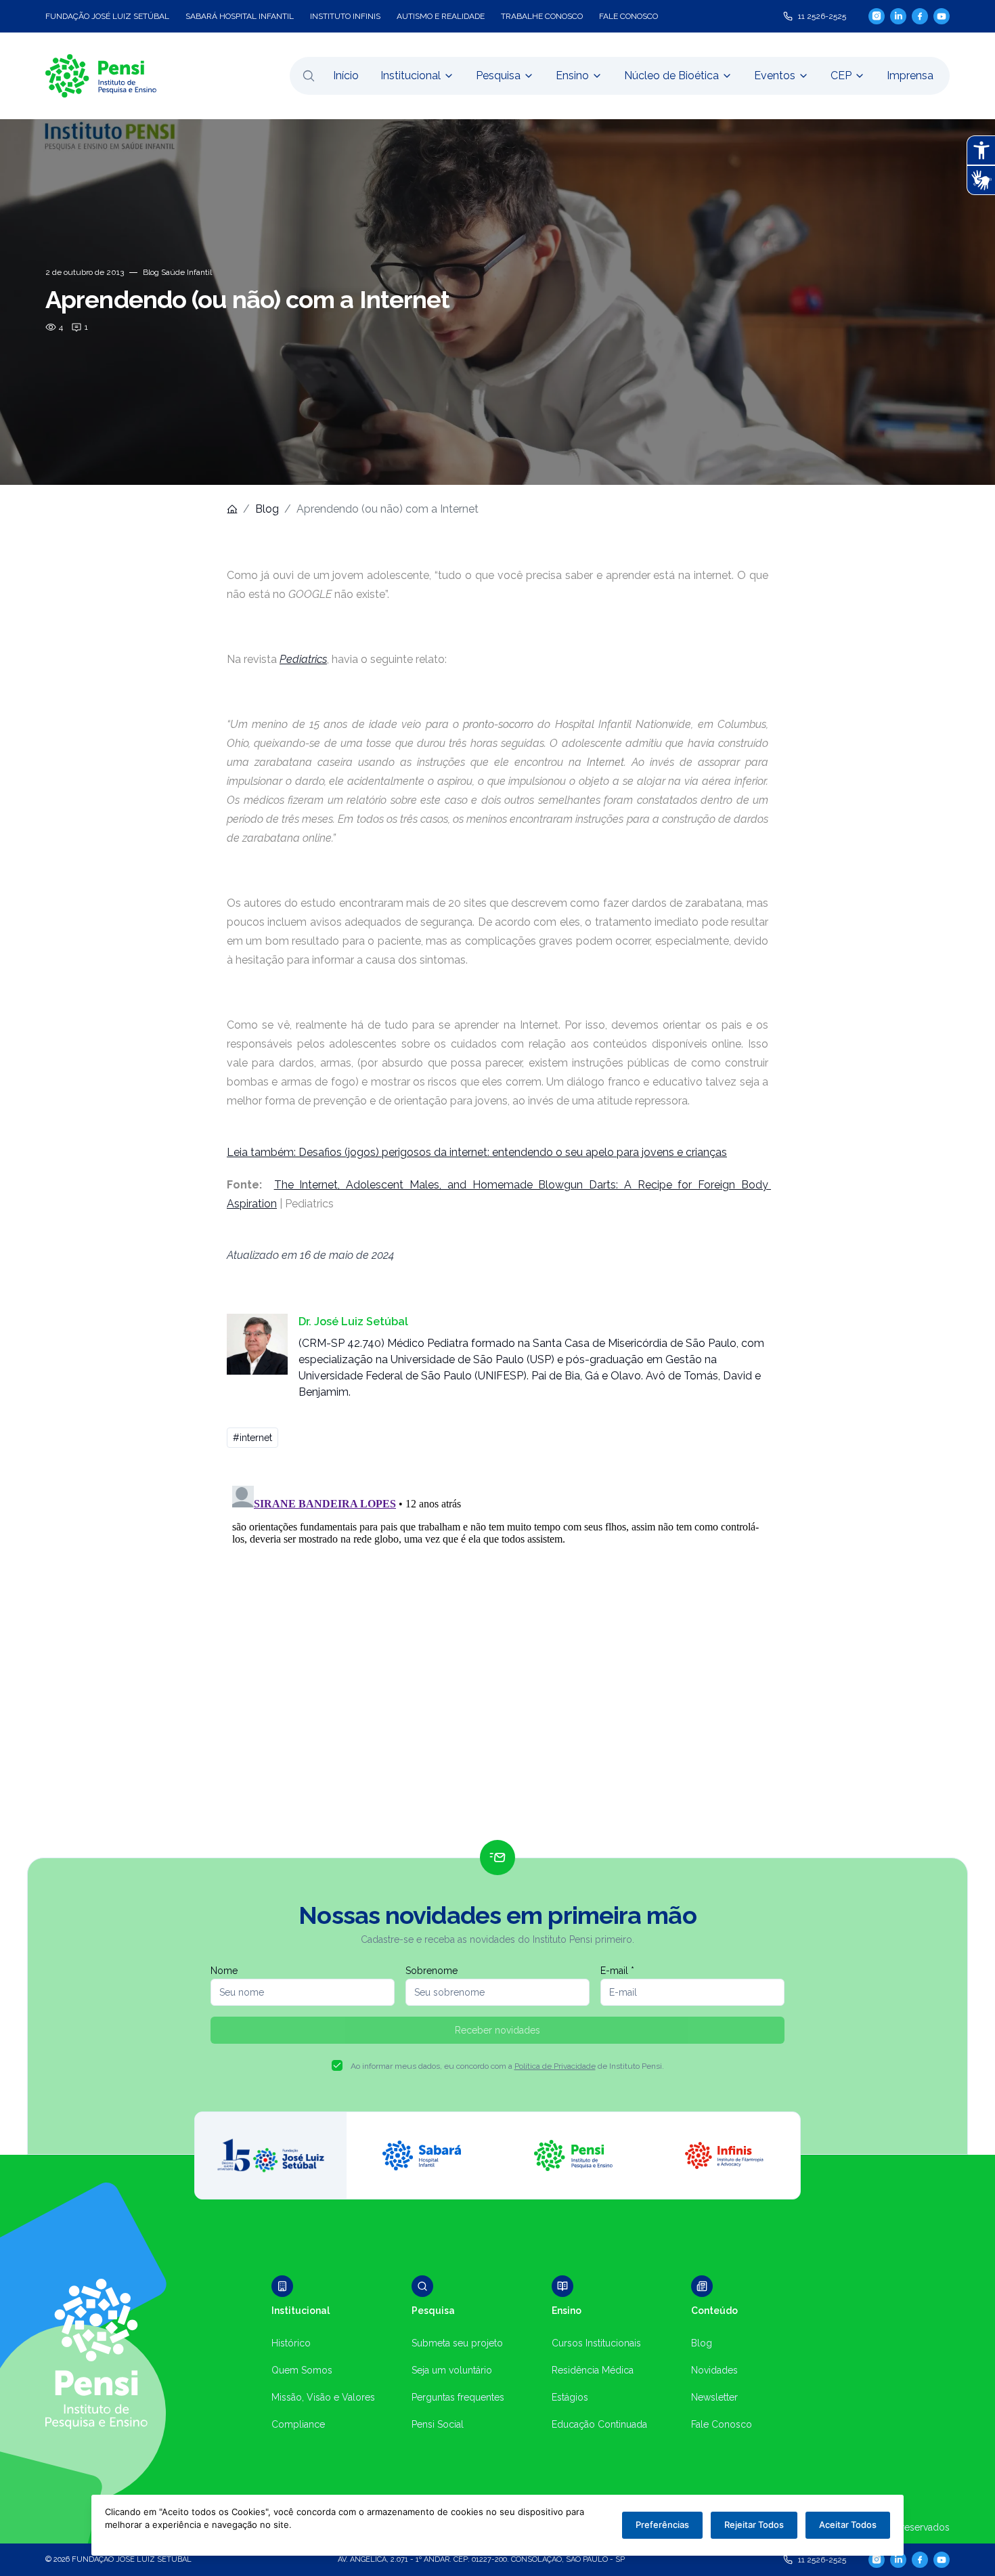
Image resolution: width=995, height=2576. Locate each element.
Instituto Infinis (345, 16)
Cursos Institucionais (596, 2343)
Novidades (714, 2370)
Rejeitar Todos (754, 2525)
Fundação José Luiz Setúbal (107, 16)
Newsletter (714, 2397)
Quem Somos (302, 2370)
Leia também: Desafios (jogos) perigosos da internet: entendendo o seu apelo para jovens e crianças (477, 1152)
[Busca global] (309, 76)
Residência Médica (593, 2370)
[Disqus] (497, 1650)
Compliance (298, 2424)
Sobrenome (432, 1971)
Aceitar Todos (848, 2525)
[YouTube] (942, 16)
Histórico (291, 2343)
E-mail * (617, 1971)
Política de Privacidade (555, 2066)
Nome (224, 1971)
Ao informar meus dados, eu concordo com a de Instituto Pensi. (507, 2066)
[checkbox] (337, 2065)
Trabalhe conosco (542, 16)
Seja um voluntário (452, 2370)
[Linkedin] (898, 16)
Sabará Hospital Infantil (240, 16)
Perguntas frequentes (458, 2397)
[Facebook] (920, 16)
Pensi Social (438, 2424)
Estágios (570, 2397)
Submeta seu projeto (457, 2343)
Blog (267, 509)
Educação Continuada (599, 2424)
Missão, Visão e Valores (323, 2397)
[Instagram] (877, 16)
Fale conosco (628, 16)
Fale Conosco (722, 2424)
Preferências (662, 2525)
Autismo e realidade (441, 16)
